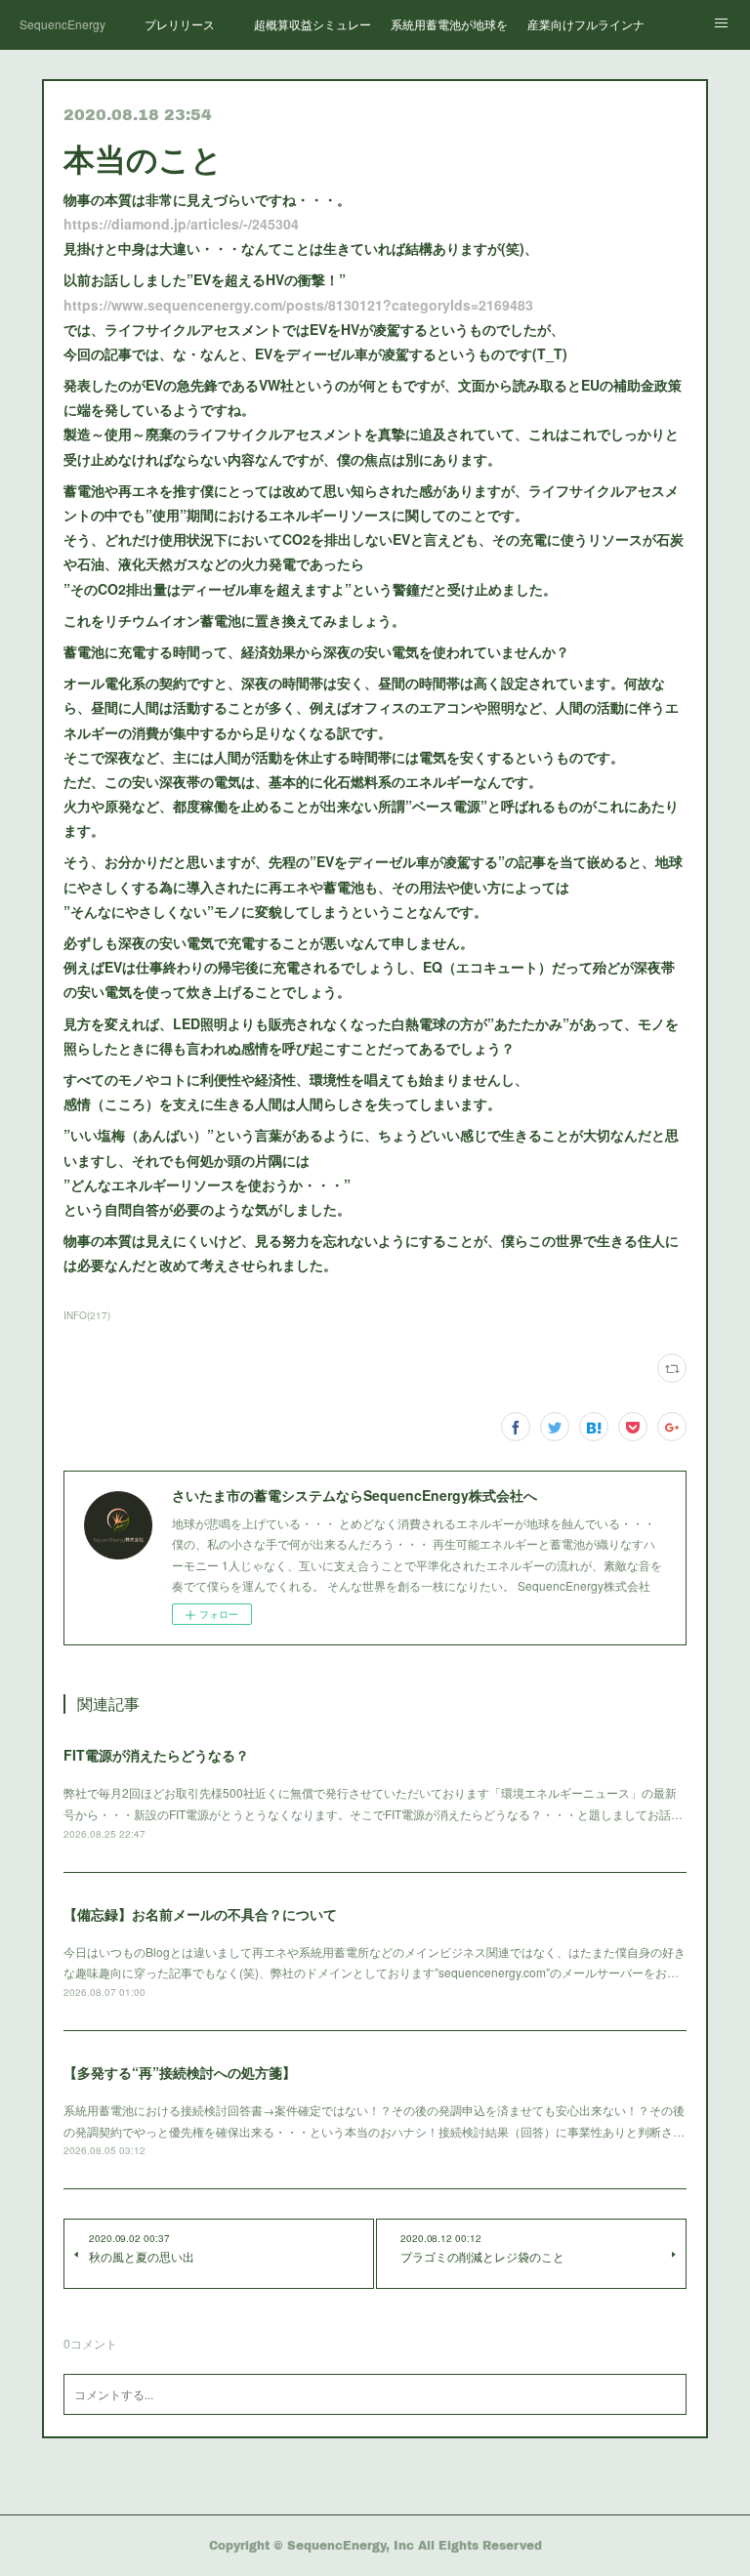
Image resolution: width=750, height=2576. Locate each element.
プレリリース (180, 24)
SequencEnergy (62, 24)
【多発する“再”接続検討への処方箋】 (180, 2072)
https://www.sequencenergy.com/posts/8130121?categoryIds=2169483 (298, 305)
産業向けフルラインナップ (586, 24)
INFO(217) (87, 1315)
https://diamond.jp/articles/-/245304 (181, 224)
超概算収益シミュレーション (312, 24)
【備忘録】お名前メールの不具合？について (200, 1914)
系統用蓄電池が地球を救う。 (449, 24)
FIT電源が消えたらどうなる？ (156, 1755)
